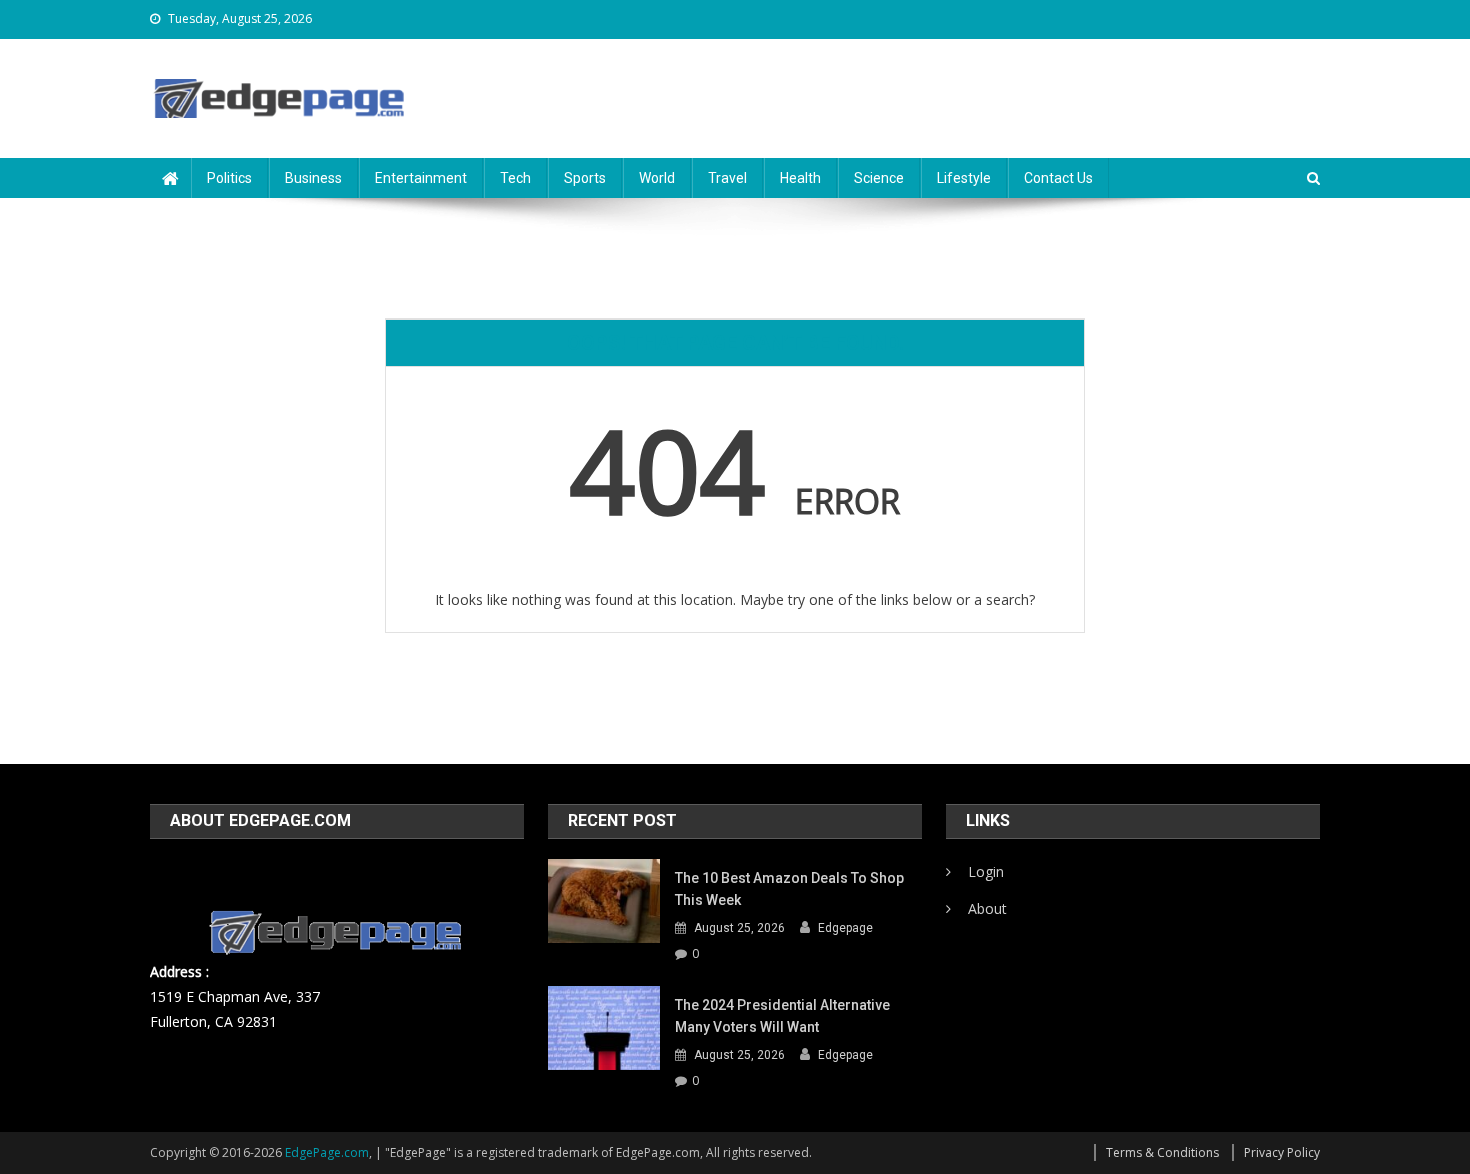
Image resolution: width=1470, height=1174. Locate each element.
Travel (727, 178)
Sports (585, 178)
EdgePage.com (327, 1152)
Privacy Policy (1282, 1152)
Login (986, 871)
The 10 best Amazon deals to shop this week (789, 889)
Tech (515, 178)
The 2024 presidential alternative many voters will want (782, 1016)
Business (313, 178)
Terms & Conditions (1162, 1152)
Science (879, 178)
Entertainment (421, 178)
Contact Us (1058, 178)
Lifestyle (964, 178)
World (657, 178)
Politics (229, 178)
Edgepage (845, 928)
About (987, 908)
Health (800, 178)
